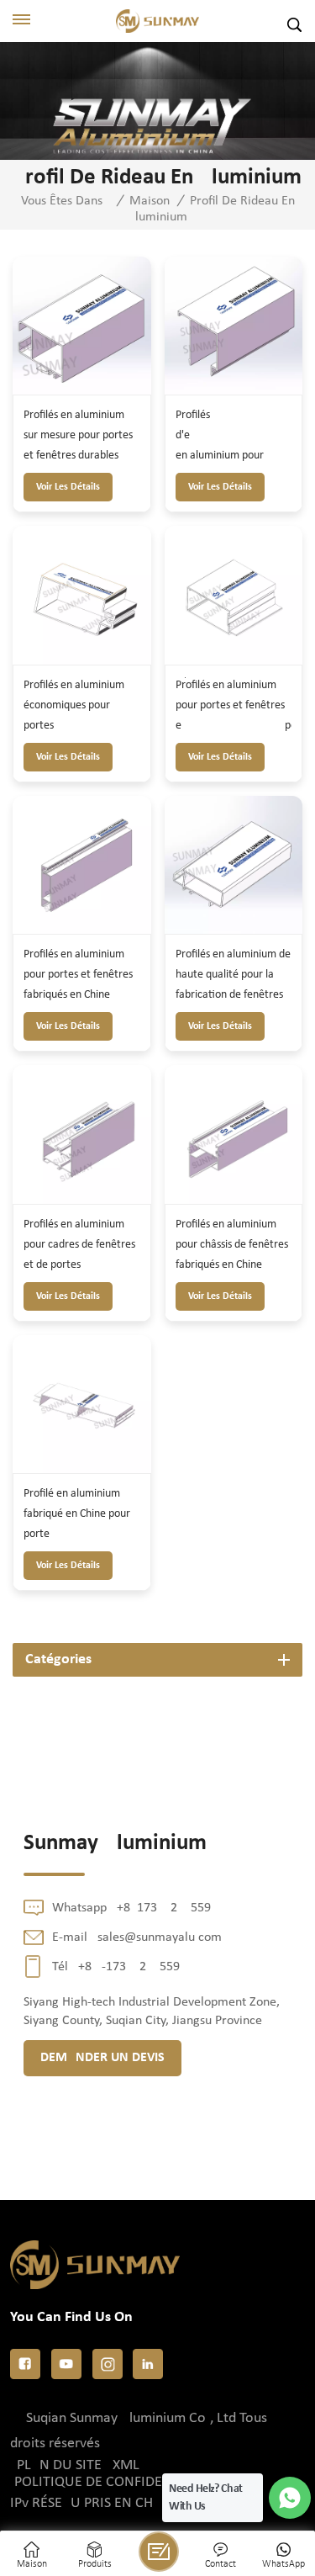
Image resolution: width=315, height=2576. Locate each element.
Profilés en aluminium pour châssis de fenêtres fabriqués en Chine (232, 1245)
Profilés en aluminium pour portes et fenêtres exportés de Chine (234, 708)
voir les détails (68, 487)
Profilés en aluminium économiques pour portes (74, 705)
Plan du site (59, 2465)
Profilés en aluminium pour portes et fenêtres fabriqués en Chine (78, 975)
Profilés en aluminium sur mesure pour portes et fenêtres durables (78, 435)
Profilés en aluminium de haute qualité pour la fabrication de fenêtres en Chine (233, 977)
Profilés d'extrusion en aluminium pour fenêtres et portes (234, 437)
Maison (150, 201)
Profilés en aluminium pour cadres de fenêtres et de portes (79, 1245)
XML (126, 2465)
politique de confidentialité (116, 2482)
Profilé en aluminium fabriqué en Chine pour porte (77, 1514)
